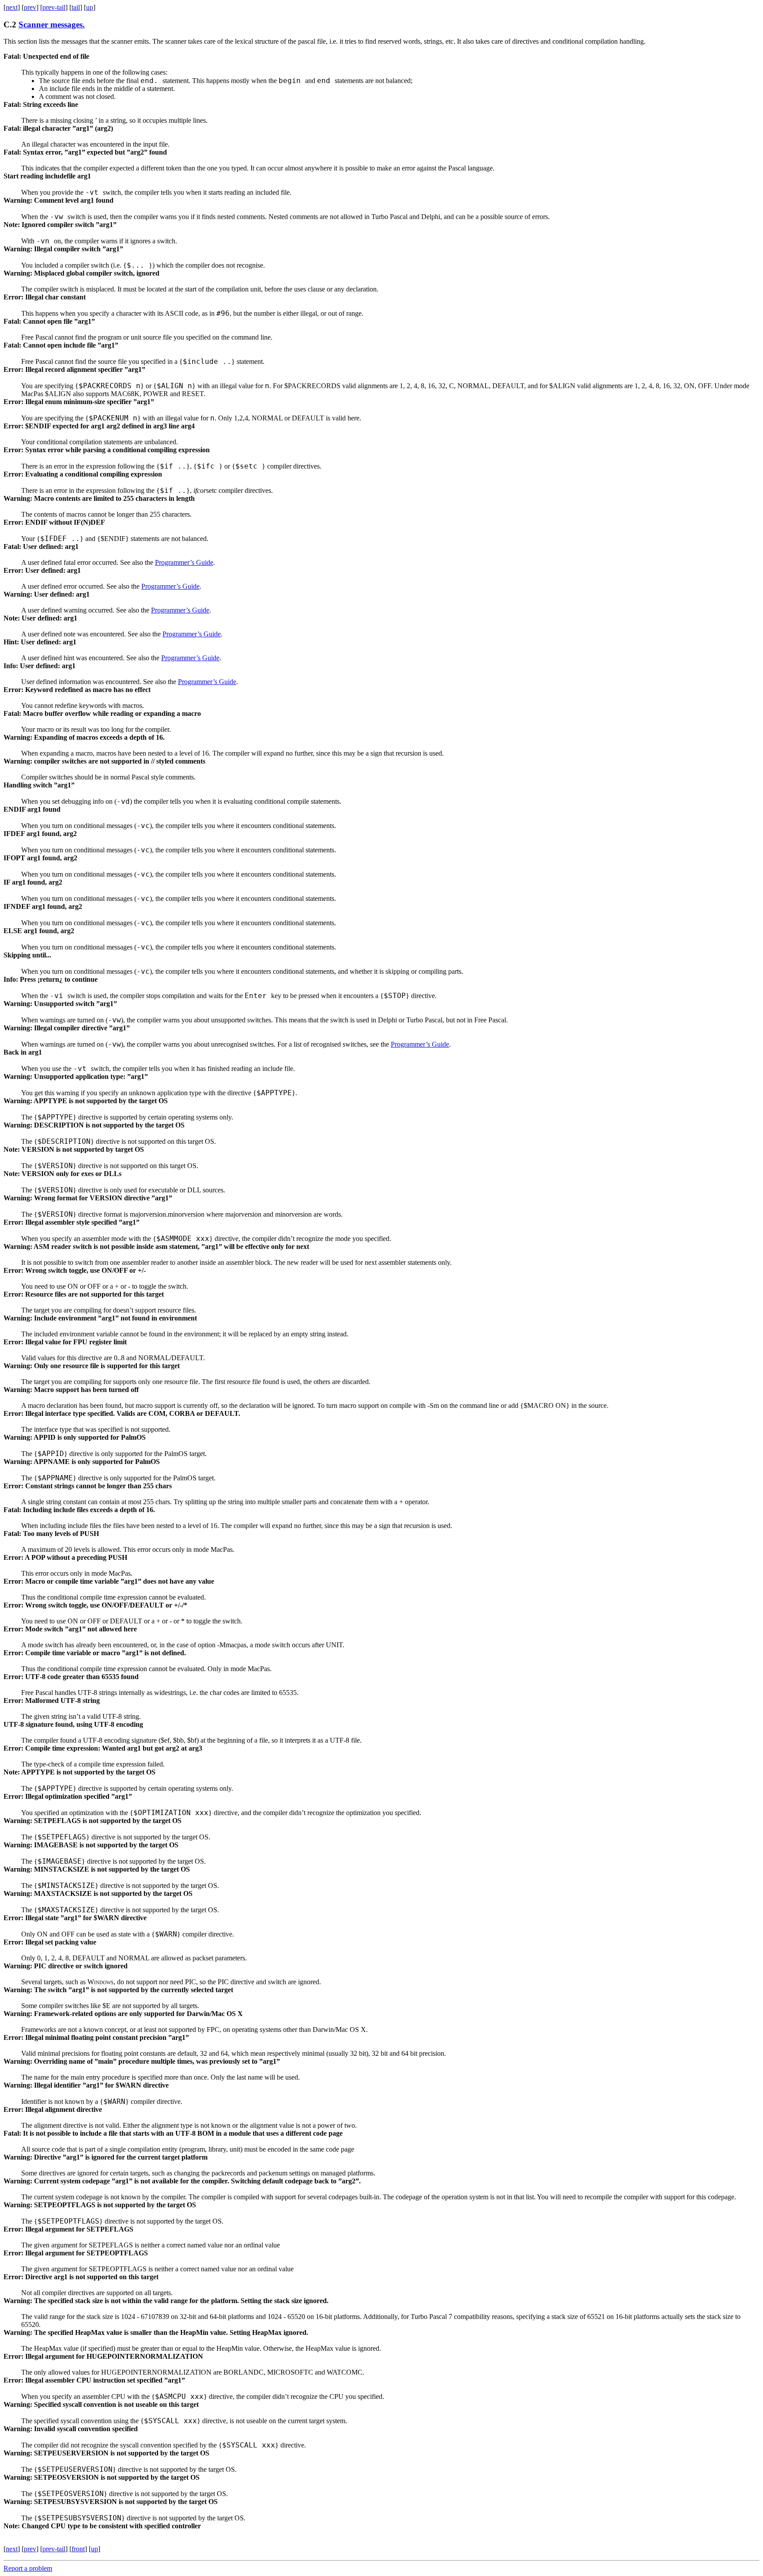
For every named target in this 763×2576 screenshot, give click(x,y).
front (78, 2549)
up (90, 7)
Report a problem (28, 2568)
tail (76, 7)
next (12, 7)
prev (30, 7)
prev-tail (54, 7)
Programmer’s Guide (184, 562)
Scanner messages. (52, 25)
